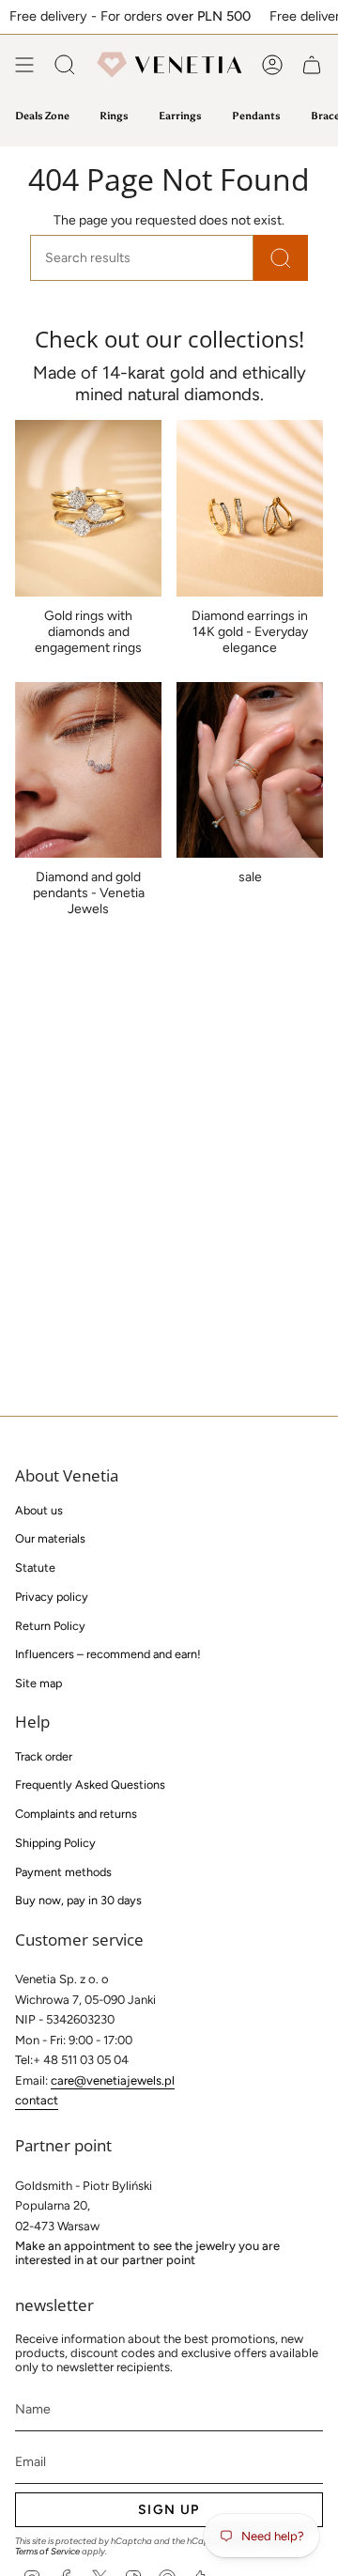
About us (39, 1510)
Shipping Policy (55, 1843)
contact (37, 2100)
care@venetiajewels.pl (113, 2080)
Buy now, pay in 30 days (78, 1900)
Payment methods (63, 1872)
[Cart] (312, 65)
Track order (44, 1756)
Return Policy (50, 1626)
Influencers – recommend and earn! (108, 1654)
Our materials (50, 1538)
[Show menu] (24, 65)
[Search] (281, 258)
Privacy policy (52, 1597)
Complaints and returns (76, 1814)
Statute (35, 1567)
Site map (38, 1683)
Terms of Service (47, 2551)
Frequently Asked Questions (90, 1785)
